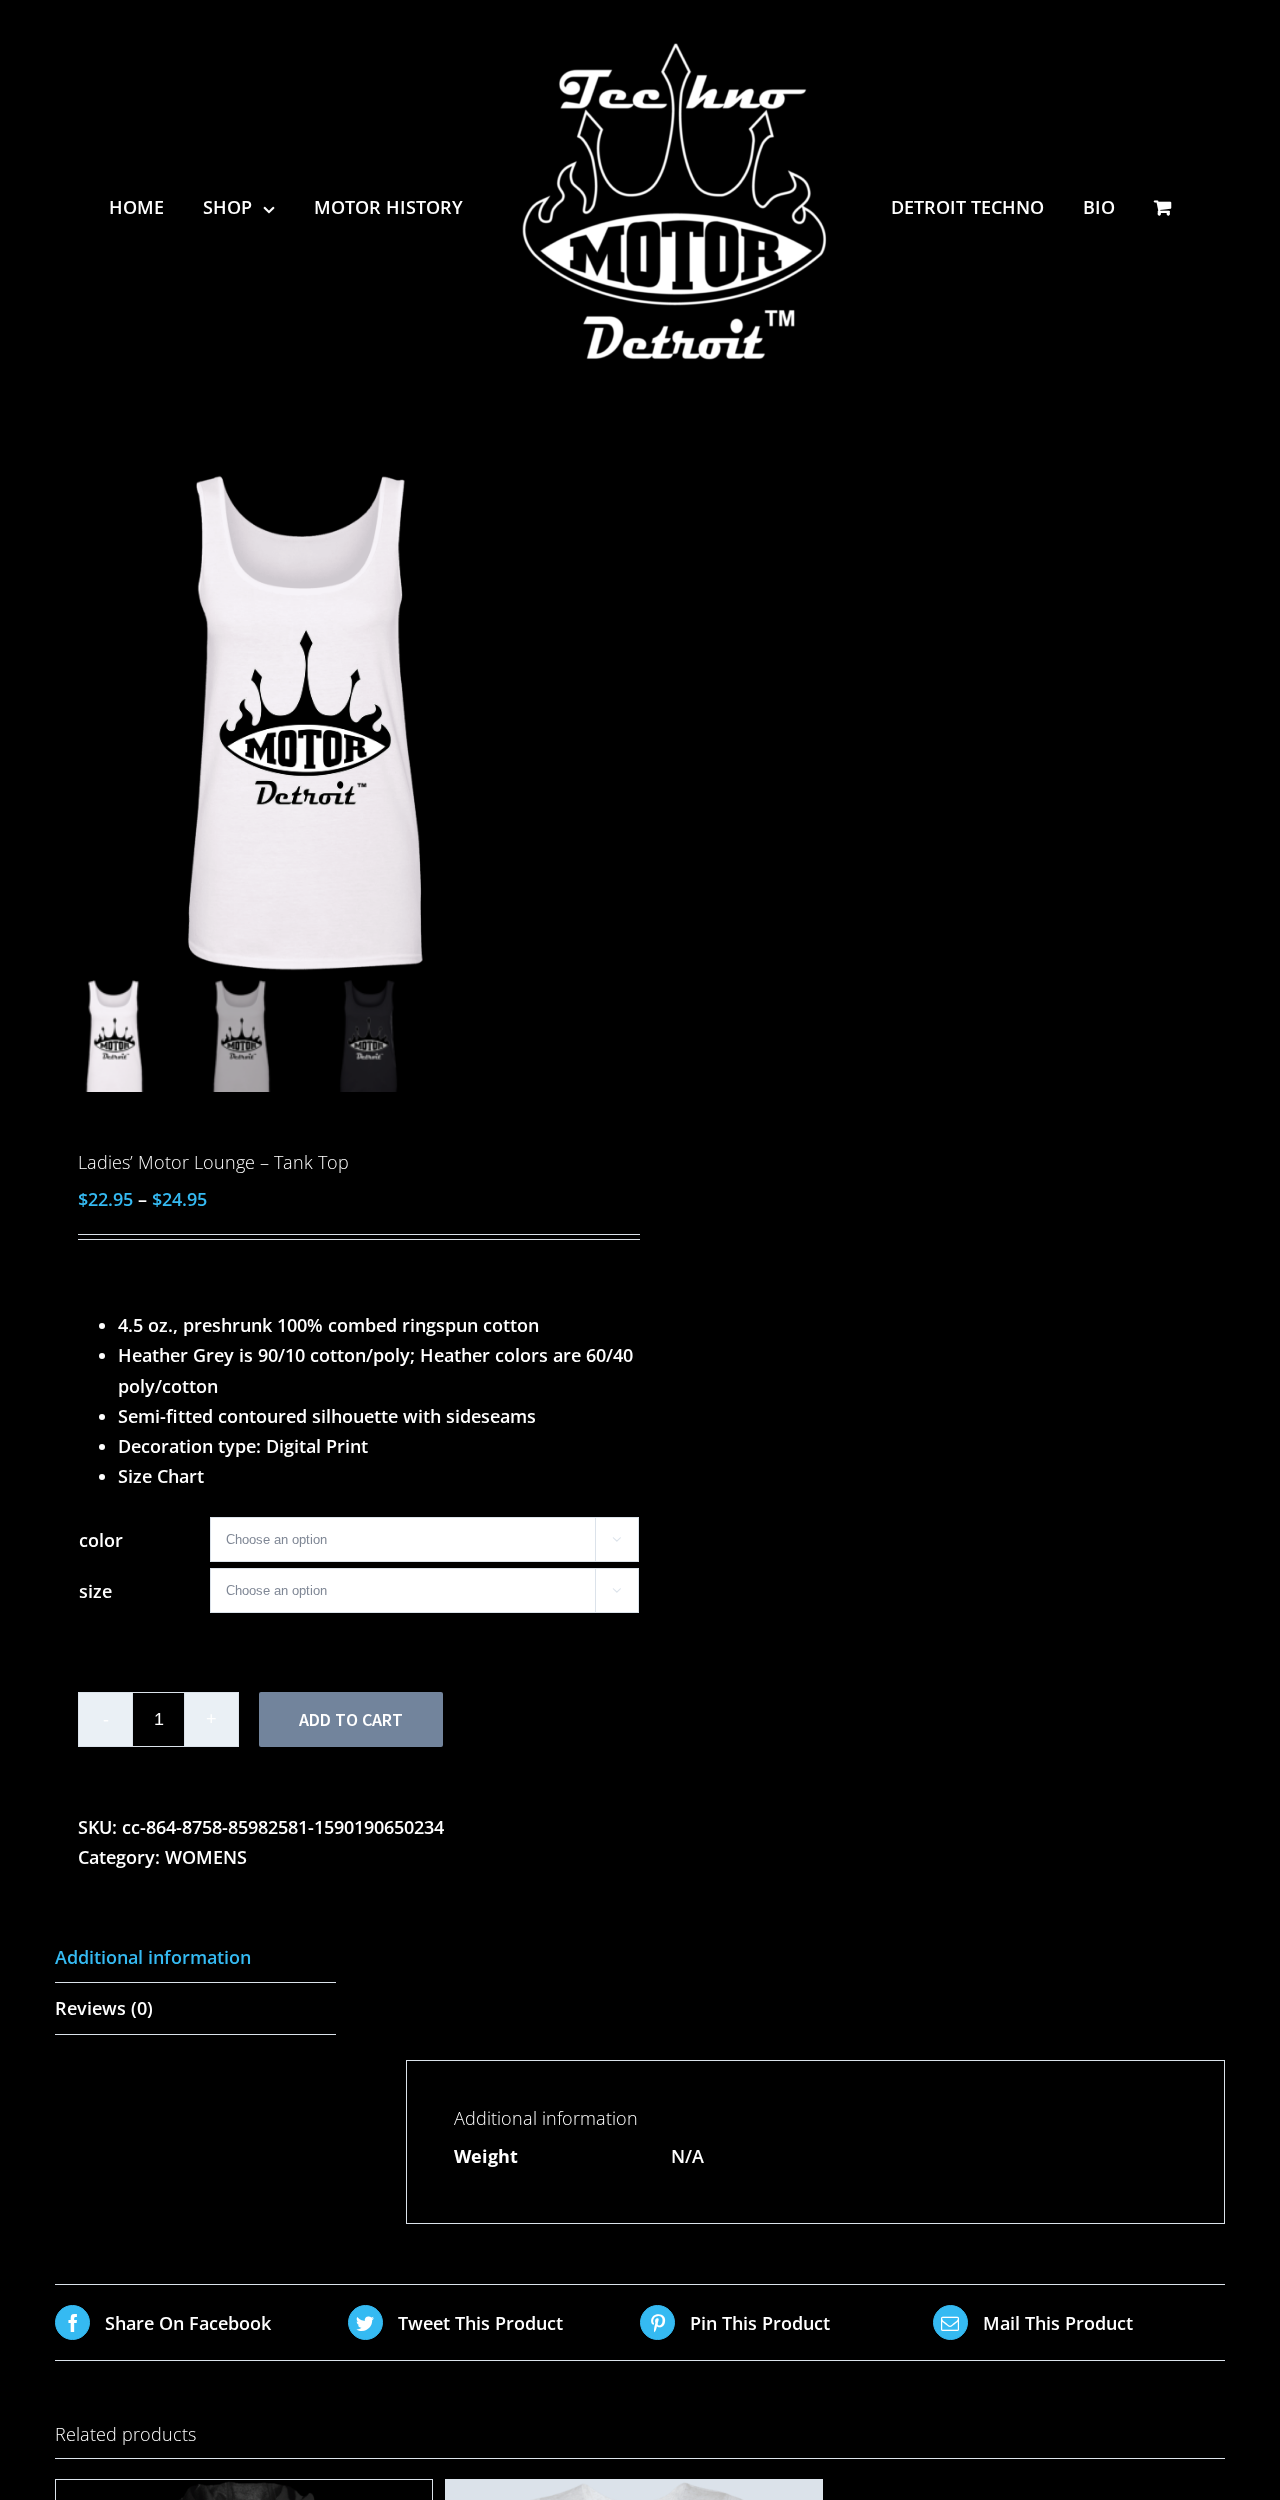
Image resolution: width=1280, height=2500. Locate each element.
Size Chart (161, 1476)
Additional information (153, 1957)
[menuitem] (166, 207)
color (101, 1540)
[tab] (195, 1957)
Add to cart (351, 1719)
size (95, 1591)
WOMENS (206, 1857)
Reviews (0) (104, 2008)
